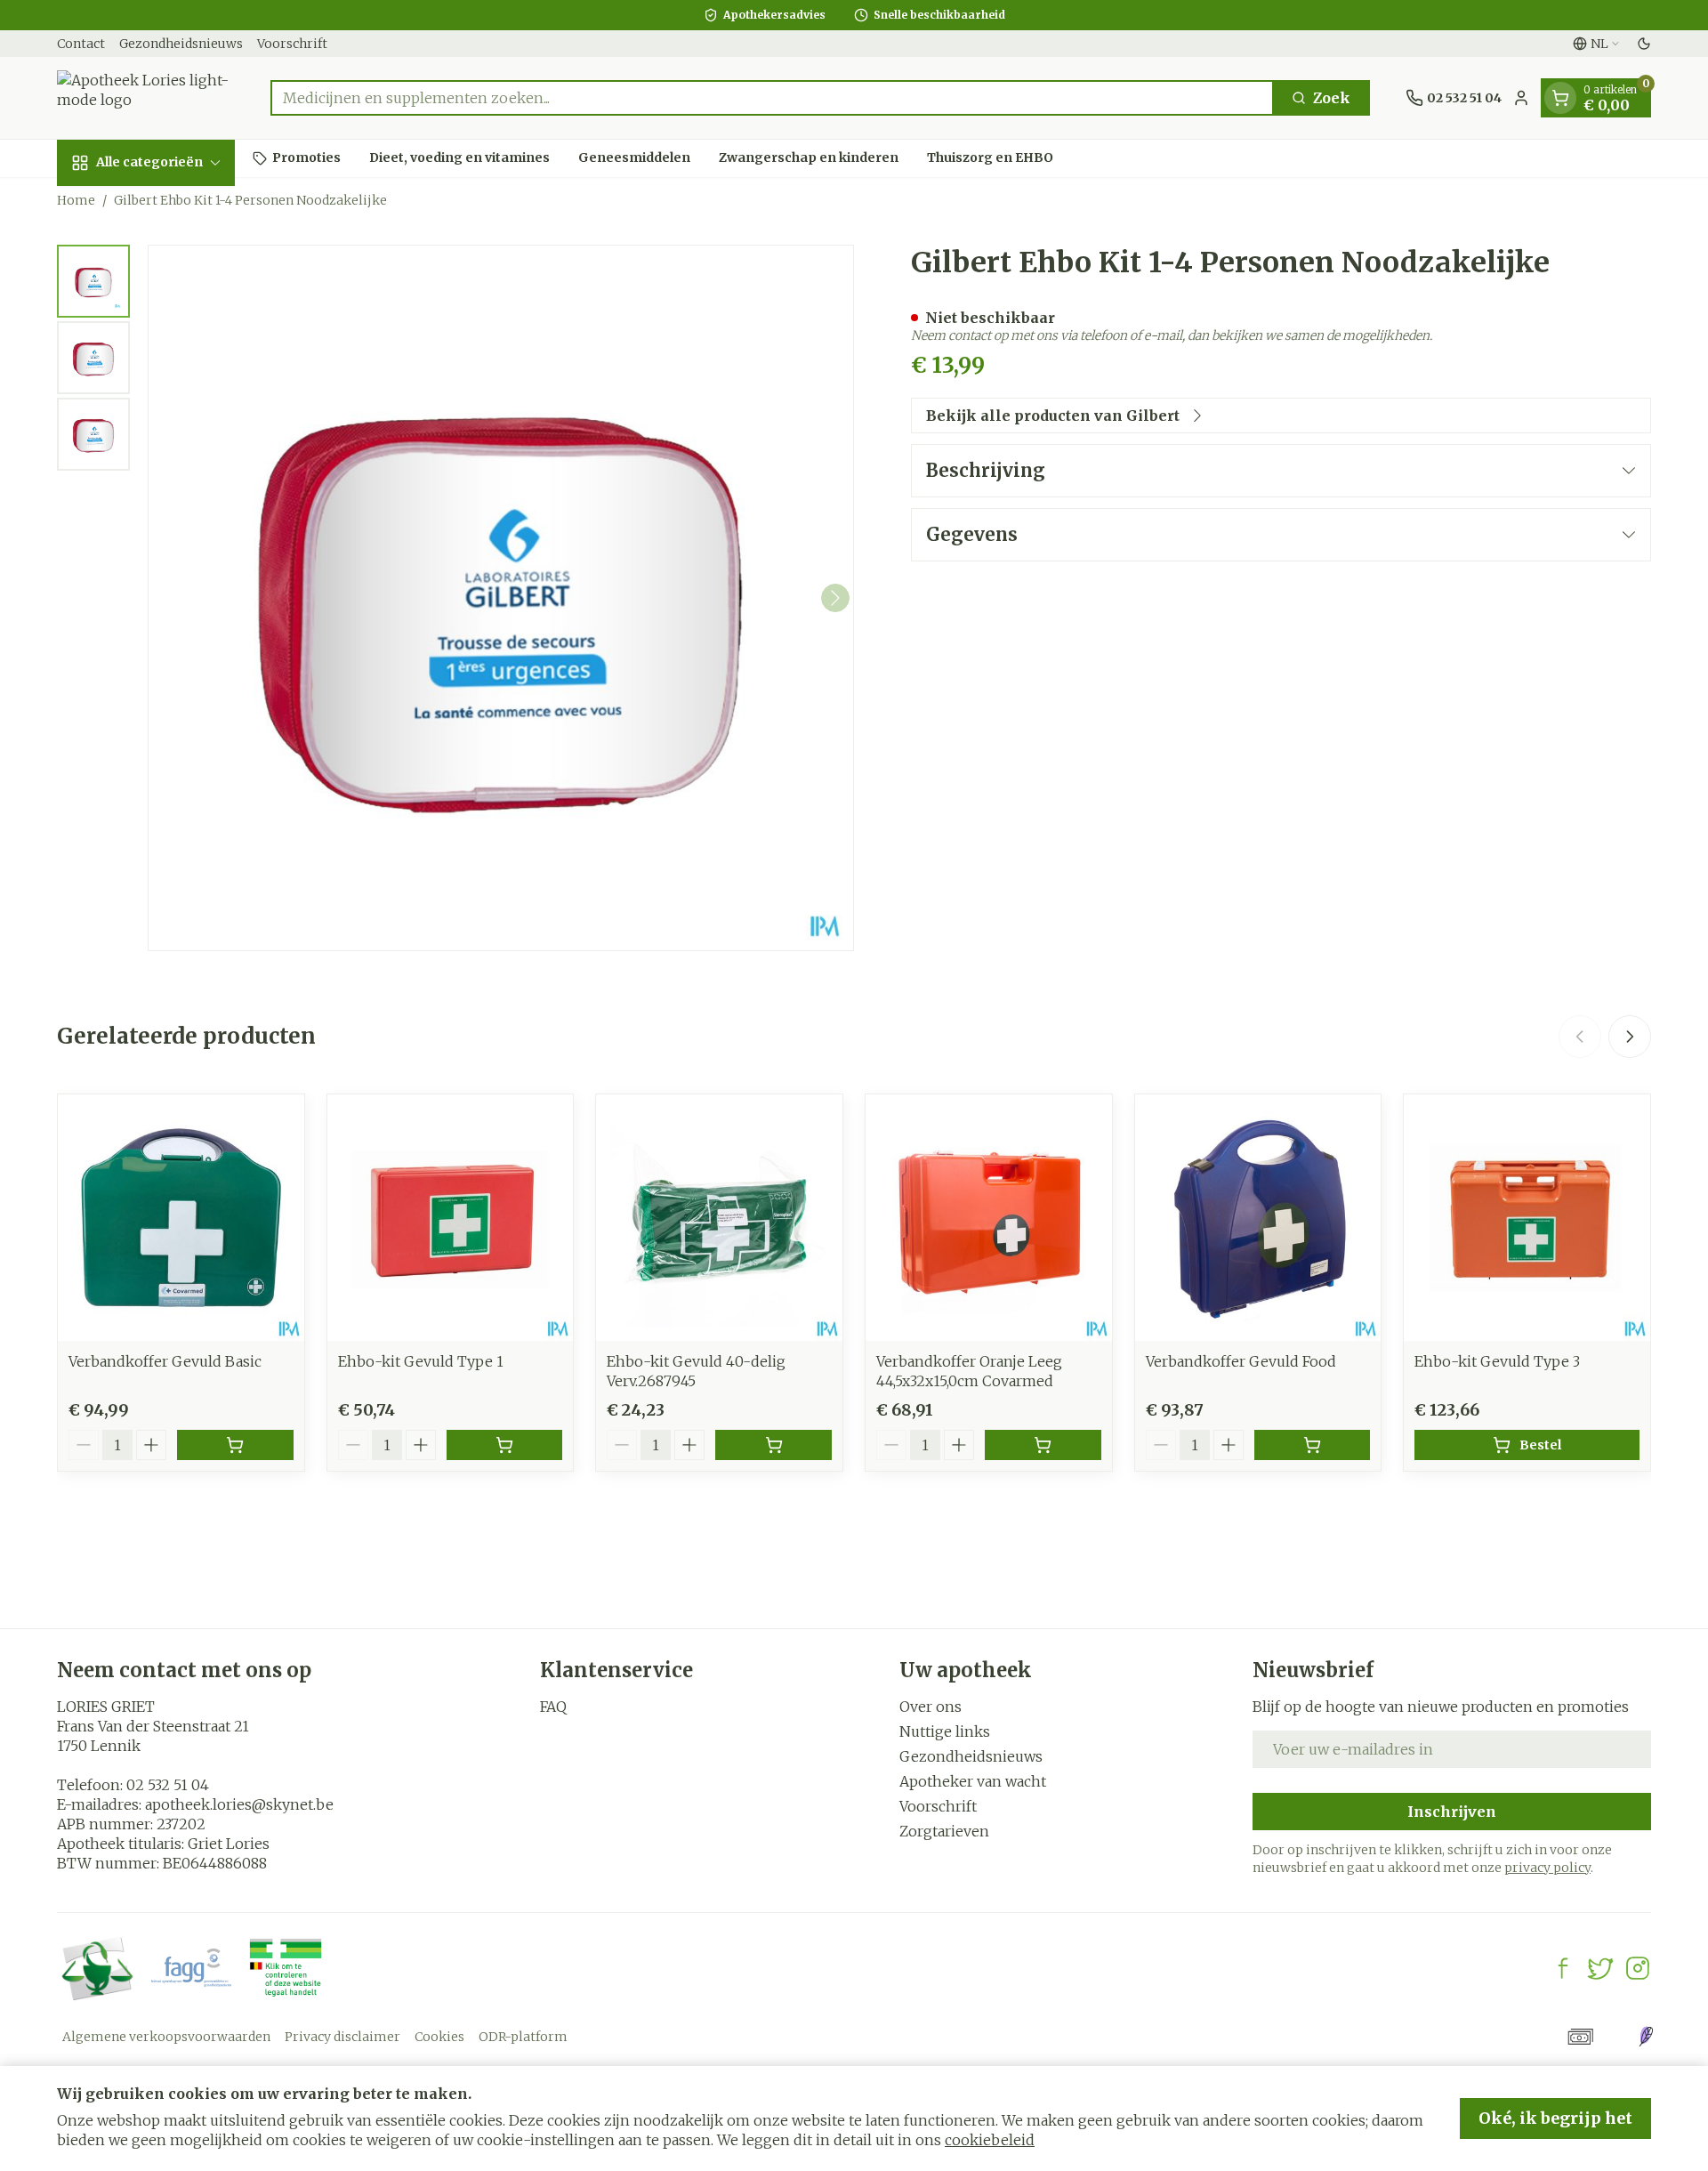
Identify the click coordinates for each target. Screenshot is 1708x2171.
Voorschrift (292, 44)
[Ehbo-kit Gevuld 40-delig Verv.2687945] (719, 1218)
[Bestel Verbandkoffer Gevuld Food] (1313, 1445)
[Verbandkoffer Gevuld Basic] (181, 1218)
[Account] (1521, 98)
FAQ (553, 1707)
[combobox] (772, 98)
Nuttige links (945, 1731)
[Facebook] (1563, 1968)
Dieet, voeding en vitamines (459, 157)
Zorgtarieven (944, 1831)
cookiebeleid (990, 2140)
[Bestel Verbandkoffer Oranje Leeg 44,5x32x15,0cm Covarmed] (1043, 1445)
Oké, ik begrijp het (1555, 2118)
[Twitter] (1600, 1968)
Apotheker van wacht (973, 1781)
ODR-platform (523, 2037)
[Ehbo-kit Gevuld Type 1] (451, 1218)
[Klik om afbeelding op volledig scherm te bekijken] (501, 598)
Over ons (931, 1707)
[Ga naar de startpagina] (146, 98)
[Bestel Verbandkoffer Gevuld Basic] (235, 1445)
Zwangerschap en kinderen (809, 157)
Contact (81, 44)
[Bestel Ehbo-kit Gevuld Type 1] (505, 1445)
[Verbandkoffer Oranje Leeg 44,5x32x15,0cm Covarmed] (989, 1218)
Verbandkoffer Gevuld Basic (165, 1361)
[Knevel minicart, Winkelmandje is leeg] (1560, 98)
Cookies (439, 2037)
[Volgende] (835, 598)
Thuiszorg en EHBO (990, 157)
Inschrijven (1452, 1812)
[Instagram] (1638, 1968)
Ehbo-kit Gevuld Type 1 (421, 1361)
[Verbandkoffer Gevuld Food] (1258, 1218)
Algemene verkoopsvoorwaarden (166, 2037)
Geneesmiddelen (634, 157)
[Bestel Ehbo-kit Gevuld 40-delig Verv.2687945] (773, 1445)
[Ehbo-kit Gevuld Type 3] (1527, 1218)
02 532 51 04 (168, 1785)
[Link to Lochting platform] (1646, 2037)
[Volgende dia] (1630, 1037)
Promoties (306, 157)
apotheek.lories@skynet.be (239, 1804)
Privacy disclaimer (342, 2037)
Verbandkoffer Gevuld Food (1241, 1361)
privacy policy (1547, 1868)
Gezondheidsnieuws (181, 44)
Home (76, 200)
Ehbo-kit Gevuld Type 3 (1497, 1361)
